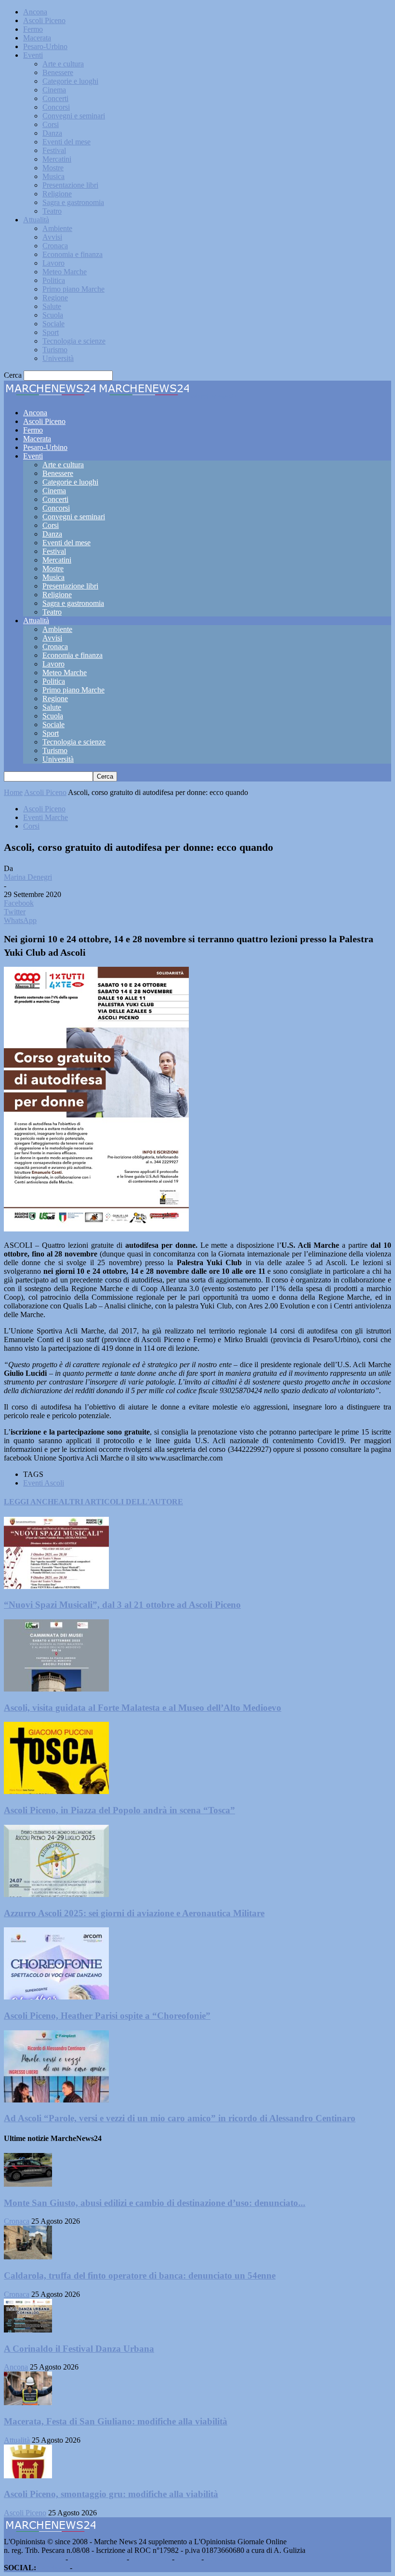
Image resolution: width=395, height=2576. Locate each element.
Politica (54, 280)
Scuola (53, 315)
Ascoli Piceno (44, 20)
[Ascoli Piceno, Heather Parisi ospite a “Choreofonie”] (56, 1997)
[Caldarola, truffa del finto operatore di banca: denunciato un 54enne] (28, 2257)
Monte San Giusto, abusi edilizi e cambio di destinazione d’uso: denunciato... (155, 2203)
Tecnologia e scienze (74, 341)
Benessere (58, 72)
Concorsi (56, 107)
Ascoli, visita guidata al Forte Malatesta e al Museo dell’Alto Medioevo (143, 1708)
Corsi (51, 124)
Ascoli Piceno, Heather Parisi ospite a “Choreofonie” (107, 2016)
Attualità (36, 220)
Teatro (52, 211)
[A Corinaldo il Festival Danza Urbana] (28, 2330)
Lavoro (53, 263)
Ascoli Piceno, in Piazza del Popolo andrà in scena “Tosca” (119, 1810)
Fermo (33, 29)
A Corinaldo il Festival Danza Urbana (79, 2349)
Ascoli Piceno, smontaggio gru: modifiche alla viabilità (111, 2494)
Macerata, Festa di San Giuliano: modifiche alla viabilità (116, 2421)
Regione (55, 298)
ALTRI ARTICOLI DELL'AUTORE (121, 1502)
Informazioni (151, 2559)
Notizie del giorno (97, 2559)
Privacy (188, 2559)
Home (13, 792)
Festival (54, 150)
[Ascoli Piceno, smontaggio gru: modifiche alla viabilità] (28, 2476)
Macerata (37, 38)
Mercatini (57, 159)
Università (58, 358)
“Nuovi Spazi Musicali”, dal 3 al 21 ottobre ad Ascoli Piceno (122, 1605)
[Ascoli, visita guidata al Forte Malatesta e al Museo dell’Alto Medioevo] (56, 1689)
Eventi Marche (46, 817)
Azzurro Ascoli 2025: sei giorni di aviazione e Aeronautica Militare (134, 1913)
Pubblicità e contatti (34, 2559)
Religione (57, 194)
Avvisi (52, 237)
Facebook (53, 2568)
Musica (53, 176)
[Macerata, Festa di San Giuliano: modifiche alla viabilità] (28, 2403)
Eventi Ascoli (44, 1483)
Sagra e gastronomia (73, 202)
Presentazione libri (70, 185)
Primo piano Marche (73, 289)
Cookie (217, 2559)
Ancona (35, 12)
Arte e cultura (63, 64)
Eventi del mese (66, 142)
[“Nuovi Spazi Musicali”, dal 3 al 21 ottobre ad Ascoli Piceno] (56, 1586)
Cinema (54, 90)
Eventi (33, 55)
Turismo (55, 350)
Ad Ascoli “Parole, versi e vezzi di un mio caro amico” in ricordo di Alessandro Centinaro (180, 2118)
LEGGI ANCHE (31, 1502)
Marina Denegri (28, 877)
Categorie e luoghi (70, 81)
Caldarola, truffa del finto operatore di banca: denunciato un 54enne (140, 2275)
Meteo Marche (65, 272)
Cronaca (55, 246)
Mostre (53, 168)
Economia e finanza (72, 254)
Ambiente (57, 228)
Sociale (53, 324)
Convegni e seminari (74, 116)
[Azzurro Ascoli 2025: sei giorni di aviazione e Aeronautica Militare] (56, 1894)
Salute (52, 306)
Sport (51, 332)
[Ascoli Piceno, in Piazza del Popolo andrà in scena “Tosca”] (56, 1791)
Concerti (55, 98)
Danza (52, 133)
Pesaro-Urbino (45, 46)
